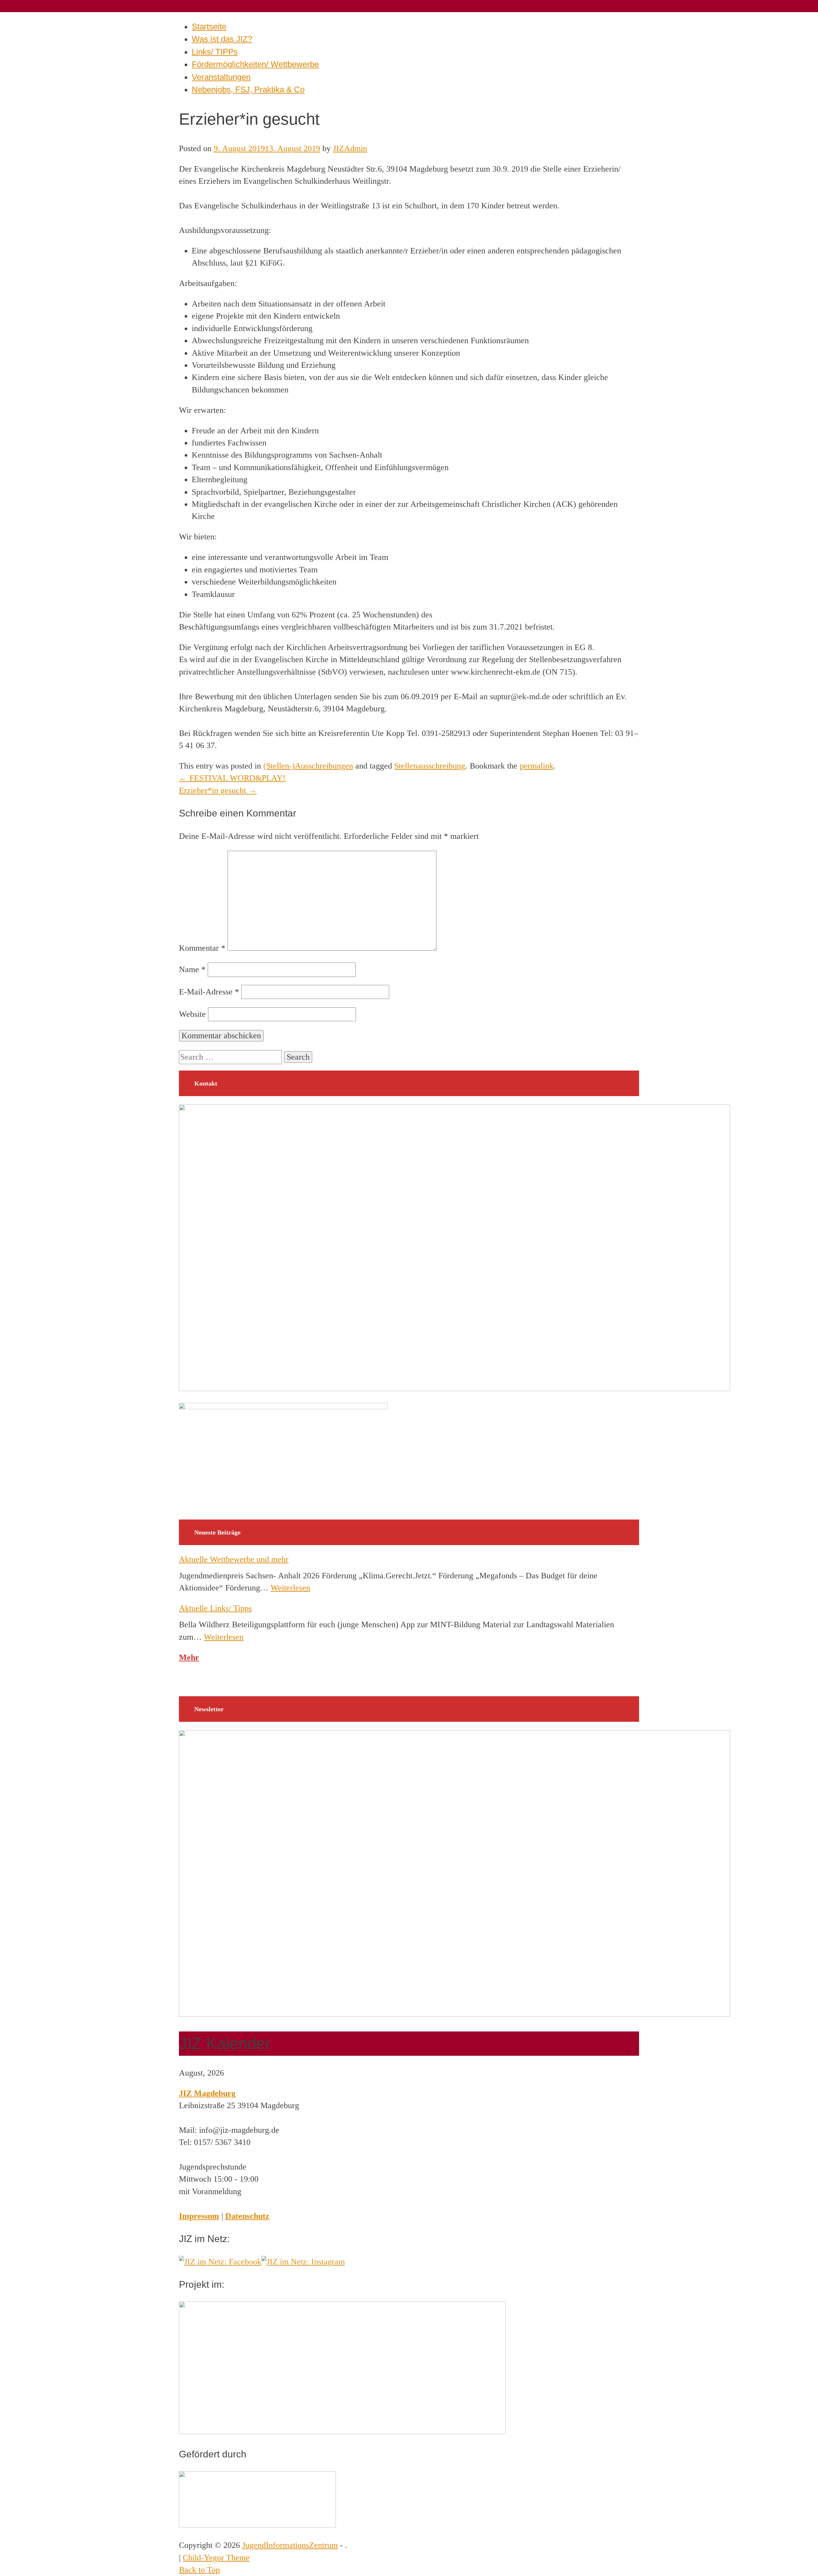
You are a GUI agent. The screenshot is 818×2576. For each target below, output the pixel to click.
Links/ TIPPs (215, 52)
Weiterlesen (290, 1588)
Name (192, 969)
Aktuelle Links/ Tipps (215, 1608)
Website (192, 1014)
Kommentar (202, 948)
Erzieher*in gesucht (218, 790)
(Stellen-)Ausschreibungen (308, 766)
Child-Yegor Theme (216, 2558)
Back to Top (199, 2570)
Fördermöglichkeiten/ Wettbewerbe (255, 64)
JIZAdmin (350, 148)
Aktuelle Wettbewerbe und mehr (234, 1559)
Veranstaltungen (221, 77)
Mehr (189, 1657)
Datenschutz (247, 2216)
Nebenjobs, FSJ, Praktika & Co (248, 89)
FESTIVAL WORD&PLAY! (232, 778)
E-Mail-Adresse (209, 992)
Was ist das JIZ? (222, 39)
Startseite (209, 27)
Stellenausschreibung (430, 766)
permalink (536, 766)
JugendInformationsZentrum (290, 2545)
